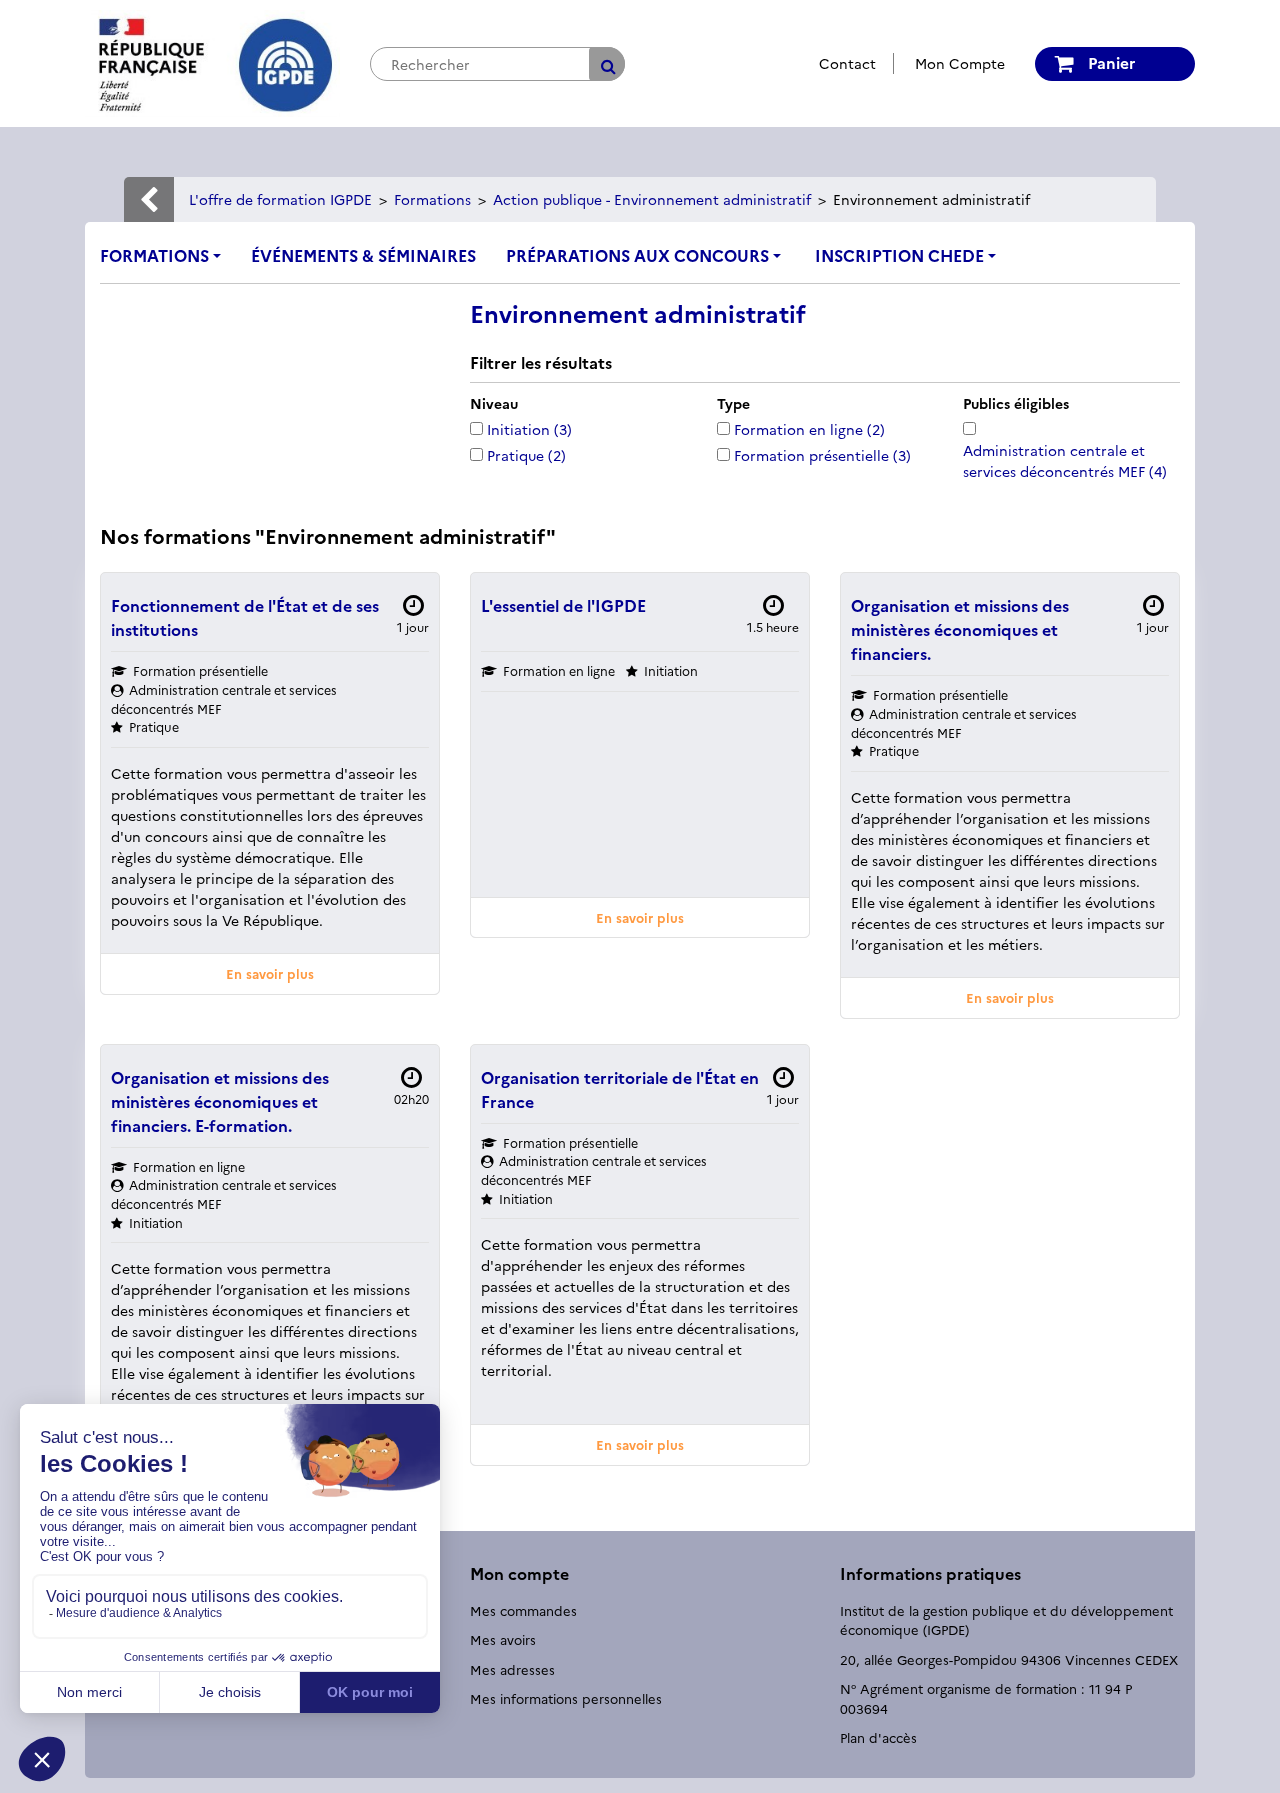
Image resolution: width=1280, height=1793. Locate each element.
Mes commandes (523, 1610)
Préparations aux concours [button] (637, 255)
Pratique (526, 455)
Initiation (529, 429)
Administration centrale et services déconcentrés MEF (1065, 460)
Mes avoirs (503, 1639)
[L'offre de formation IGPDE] (212, 61)
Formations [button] (154, 255)
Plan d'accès (878, 1737)
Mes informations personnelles (566, 1698)
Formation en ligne (809, 429)
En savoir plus (270, 973)
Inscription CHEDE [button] (899, 255)
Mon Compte (960, 63)
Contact (847, 63)
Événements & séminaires (363, 255)
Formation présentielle (822, 455)
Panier (1109, 62)
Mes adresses (512, 1669)
